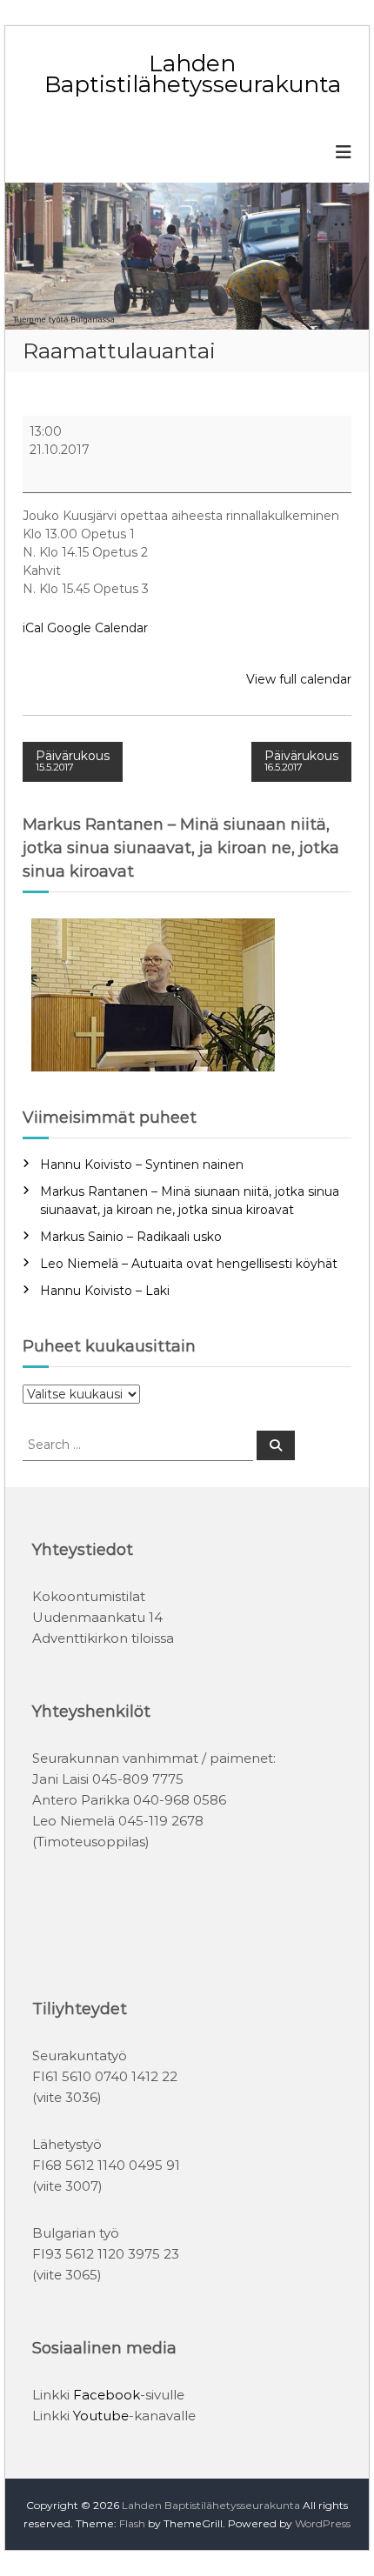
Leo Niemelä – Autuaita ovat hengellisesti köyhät (189, 1264)
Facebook (107, 2395)
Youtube (101, 2416)
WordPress (323, 2523)
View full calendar (299, 679)
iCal (33, 628)
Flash (132, 2523)
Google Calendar (97, 628)
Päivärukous (73, 761)
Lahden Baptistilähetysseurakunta (193, 74)
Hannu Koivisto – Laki (105, 1291)
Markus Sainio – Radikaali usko (131, 1237)
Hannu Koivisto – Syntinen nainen (142, 1165)
